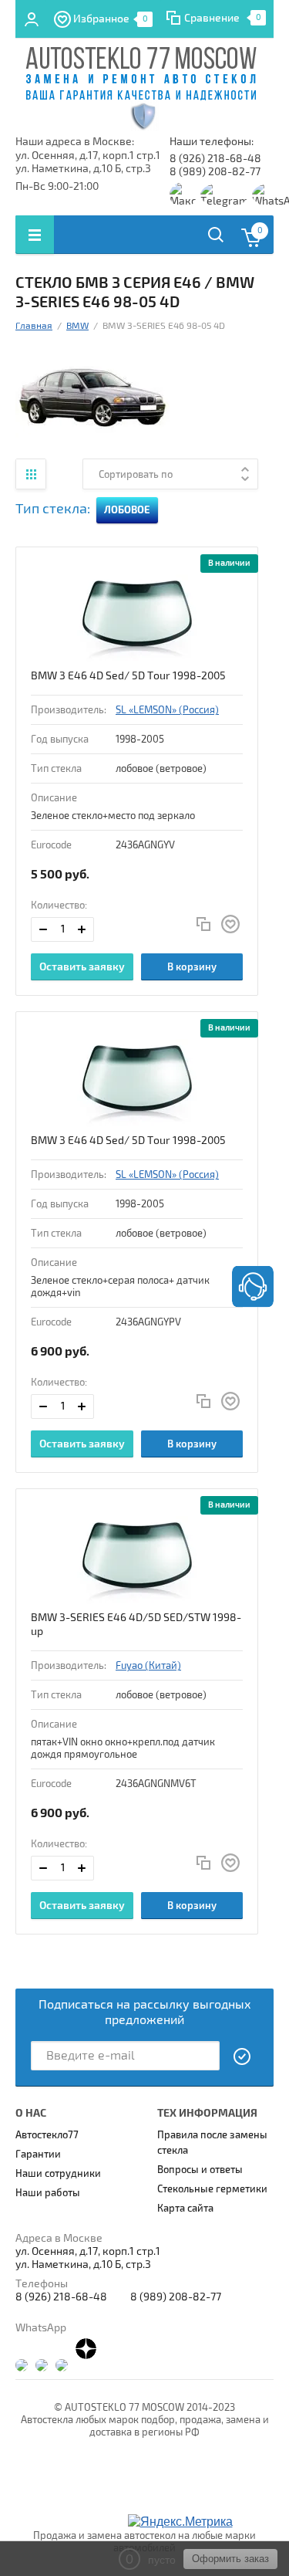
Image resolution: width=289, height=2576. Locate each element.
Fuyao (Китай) (148, 1666)
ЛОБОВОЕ (127, 510)
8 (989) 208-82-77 (215, 172)
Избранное (111, 19)
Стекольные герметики (212, 2189)
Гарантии (38, 2155)
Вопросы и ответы (200, 2170)
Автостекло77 (47, 2135)
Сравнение (212, 18)
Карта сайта (185, 2209)
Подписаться (243, 2056)
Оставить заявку (82, 967)
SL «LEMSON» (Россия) (167, 710)
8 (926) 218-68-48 (215, 159)
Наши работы (48, 2193)
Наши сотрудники (58, 2174)
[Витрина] (31, 474)
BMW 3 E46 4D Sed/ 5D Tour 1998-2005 (128, 676)
